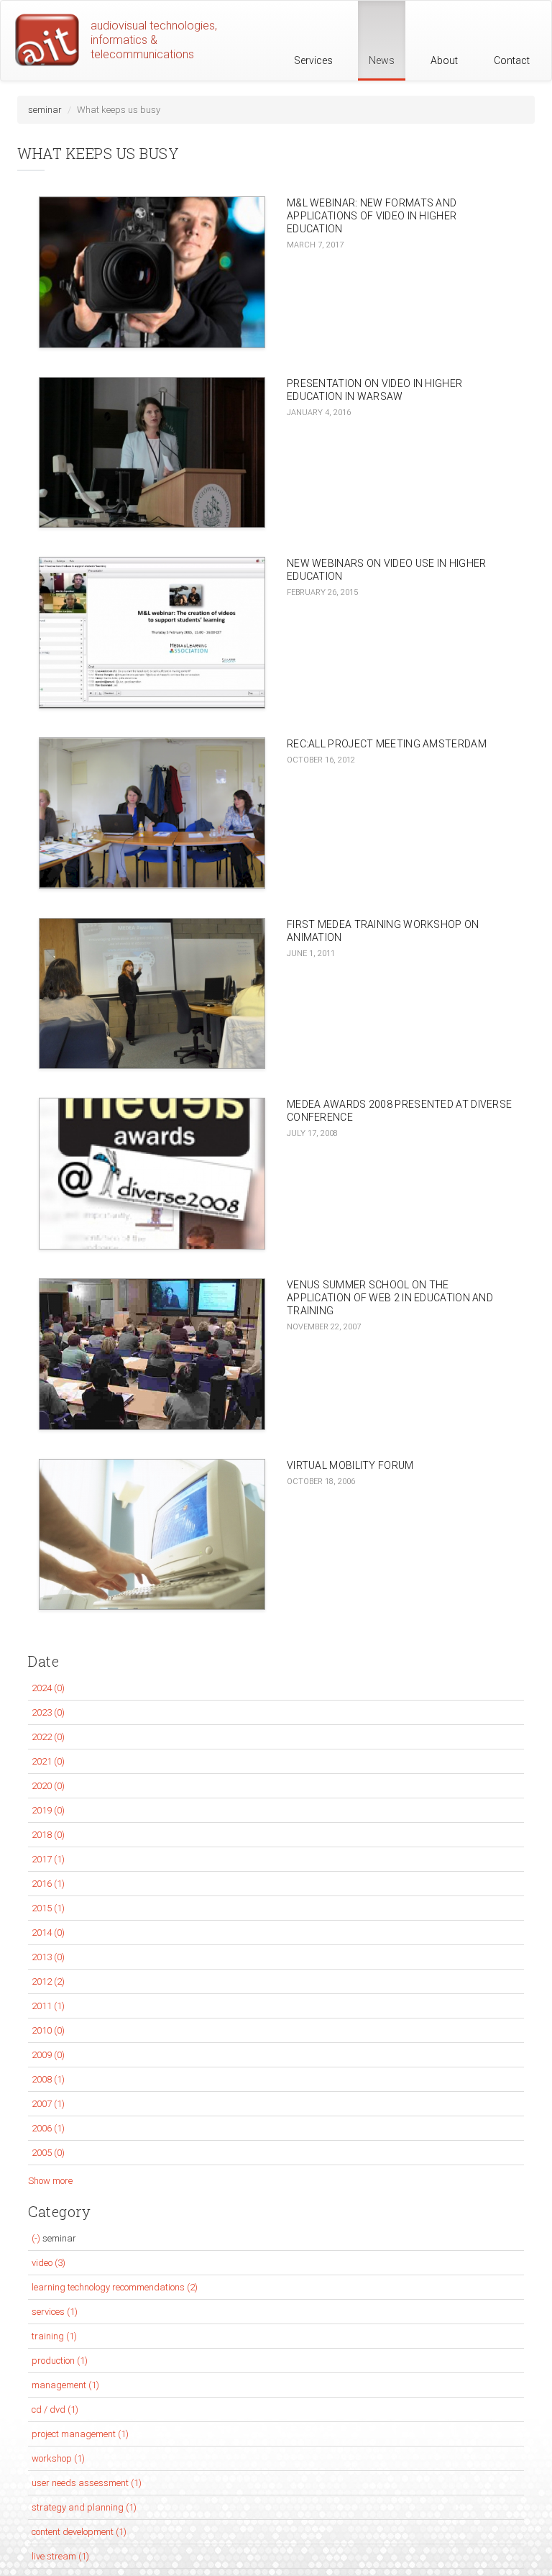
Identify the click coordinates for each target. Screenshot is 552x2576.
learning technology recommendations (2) (115, 2287)
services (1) (55, 2312)
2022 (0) (48, 1737)
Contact (512, 60)
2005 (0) (48, 2153)
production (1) (60, 2361)
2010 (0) (48, 2030)
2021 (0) (48, 1761)
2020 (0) (48, 1786)
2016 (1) (48, 1884)
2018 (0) (48, 1835)
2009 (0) (48, 2055)
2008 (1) (48, 2079)
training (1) (54, 2336)
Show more (50, 2181)
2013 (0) (48, 1957)
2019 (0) (48, 1810)
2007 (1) (48, 2104)
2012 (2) (48, 1981)
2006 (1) (48, 2128)
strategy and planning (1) (84, 2507)
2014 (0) (48, 1933)
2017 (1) (48, 1859)
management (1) (65, 2385)
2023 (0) (48, 1712)
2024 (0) (48, 1688)
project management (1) (80, 2434)
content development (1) (79, 2532)
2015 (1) (48, 1908)
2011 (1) (48, 2006)
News (382, 60)
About (444, 60)
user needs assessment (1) (87, 2483)
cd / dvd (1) (55, 2409)
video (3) (49, 2263)
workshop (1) (58, 2458)
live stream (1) (60, 2556)
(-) (37, 2238)
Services (313, 60)
